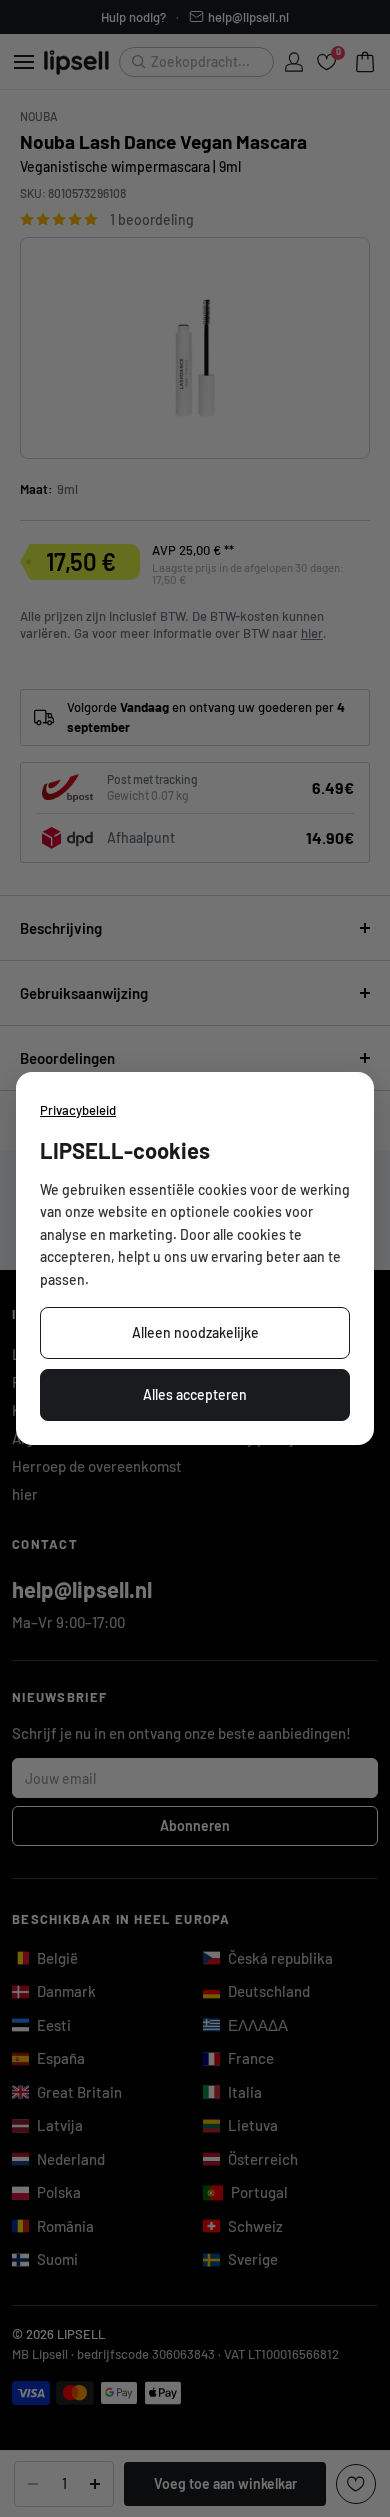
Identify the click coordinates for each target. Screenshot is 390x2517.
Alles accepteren (195, 1394)
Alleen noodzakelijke (195, 1332)
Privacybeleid (78, 1110)
